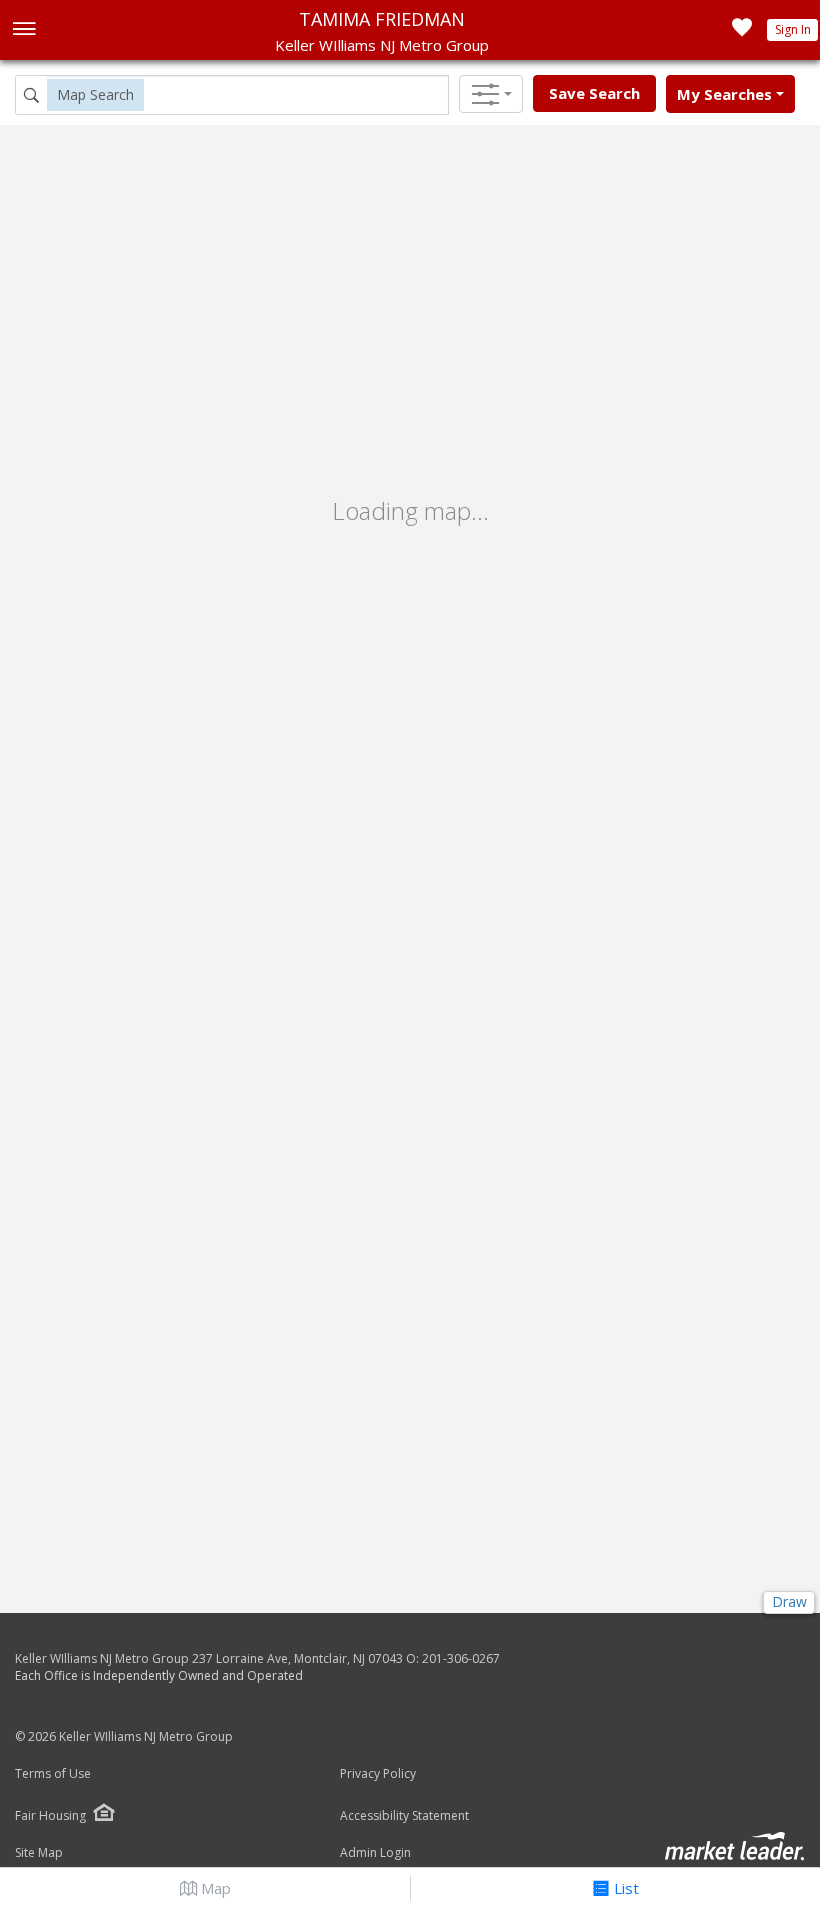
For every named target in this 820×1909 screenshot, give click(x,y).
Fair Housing (50, 1815)
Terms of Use (53, 1774)
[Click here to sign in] (742, 33)
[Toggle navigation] (23, 30)
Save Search (594, 93)
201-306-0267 (461, 1658)
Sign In (793, 29)
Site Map (39, 1853)
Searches (724, 94)
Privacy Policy (378, 1774)
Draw (789, 1601)
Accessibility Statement (404, 1816)
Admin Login (375, 1853)
